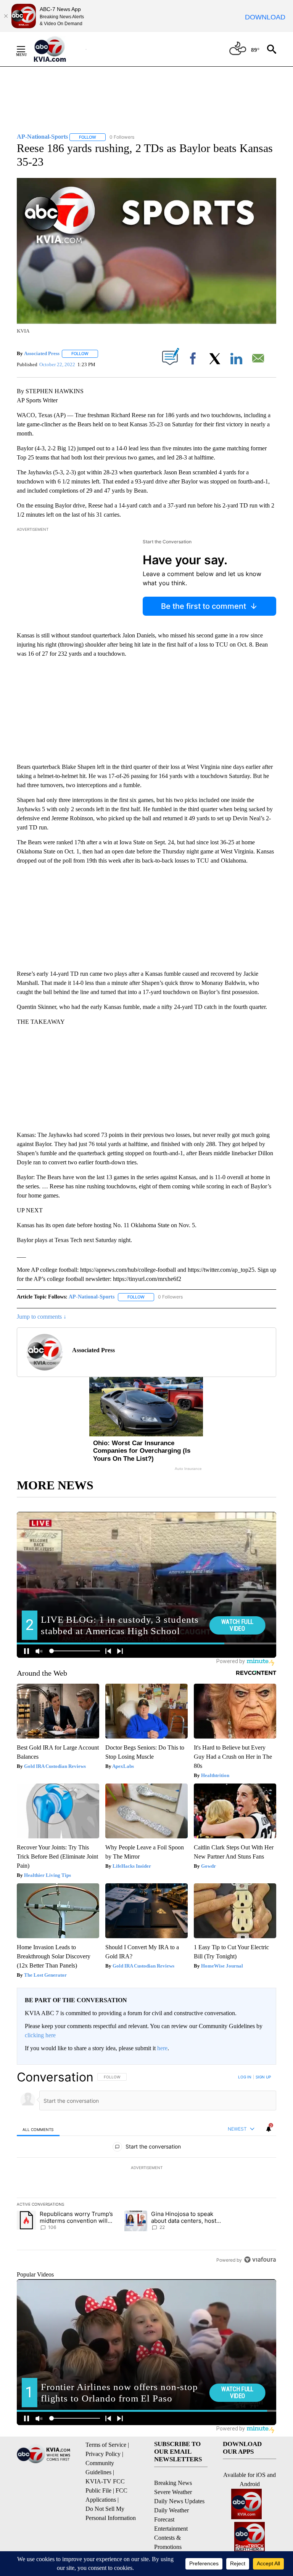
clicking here (40, 2035)
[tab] (38, 2129)
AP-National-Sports (92, 1297)
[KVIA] (58, 49)
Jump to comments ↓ (42, 1317)
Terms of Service (106, 2445)
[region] (146, 2168)
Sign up (263, 2077)
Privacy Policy (103, 2454)
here (162, 2048)
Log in (245, 2077)
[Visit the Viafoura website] (260, 2260)
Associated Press (42, 353)
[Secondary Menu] (27, 49)
